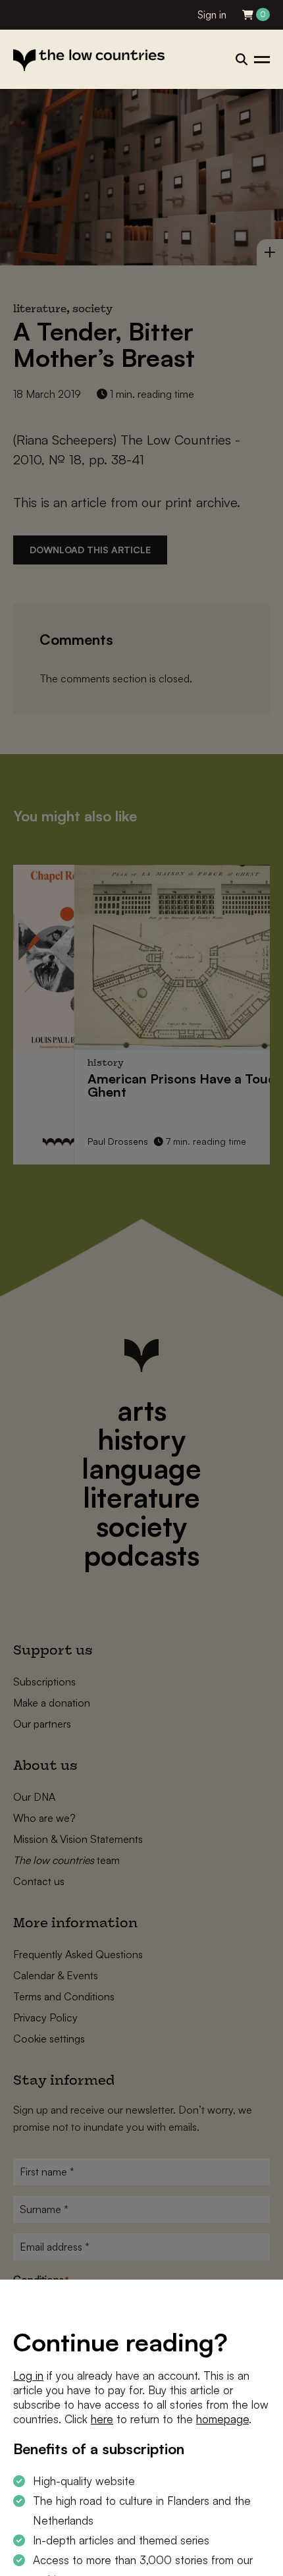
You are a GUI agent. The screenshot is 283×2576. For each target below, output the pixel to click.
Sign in (212, 15)
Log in (28, 2375)
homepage (222, 2419)
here (102, 2419)
